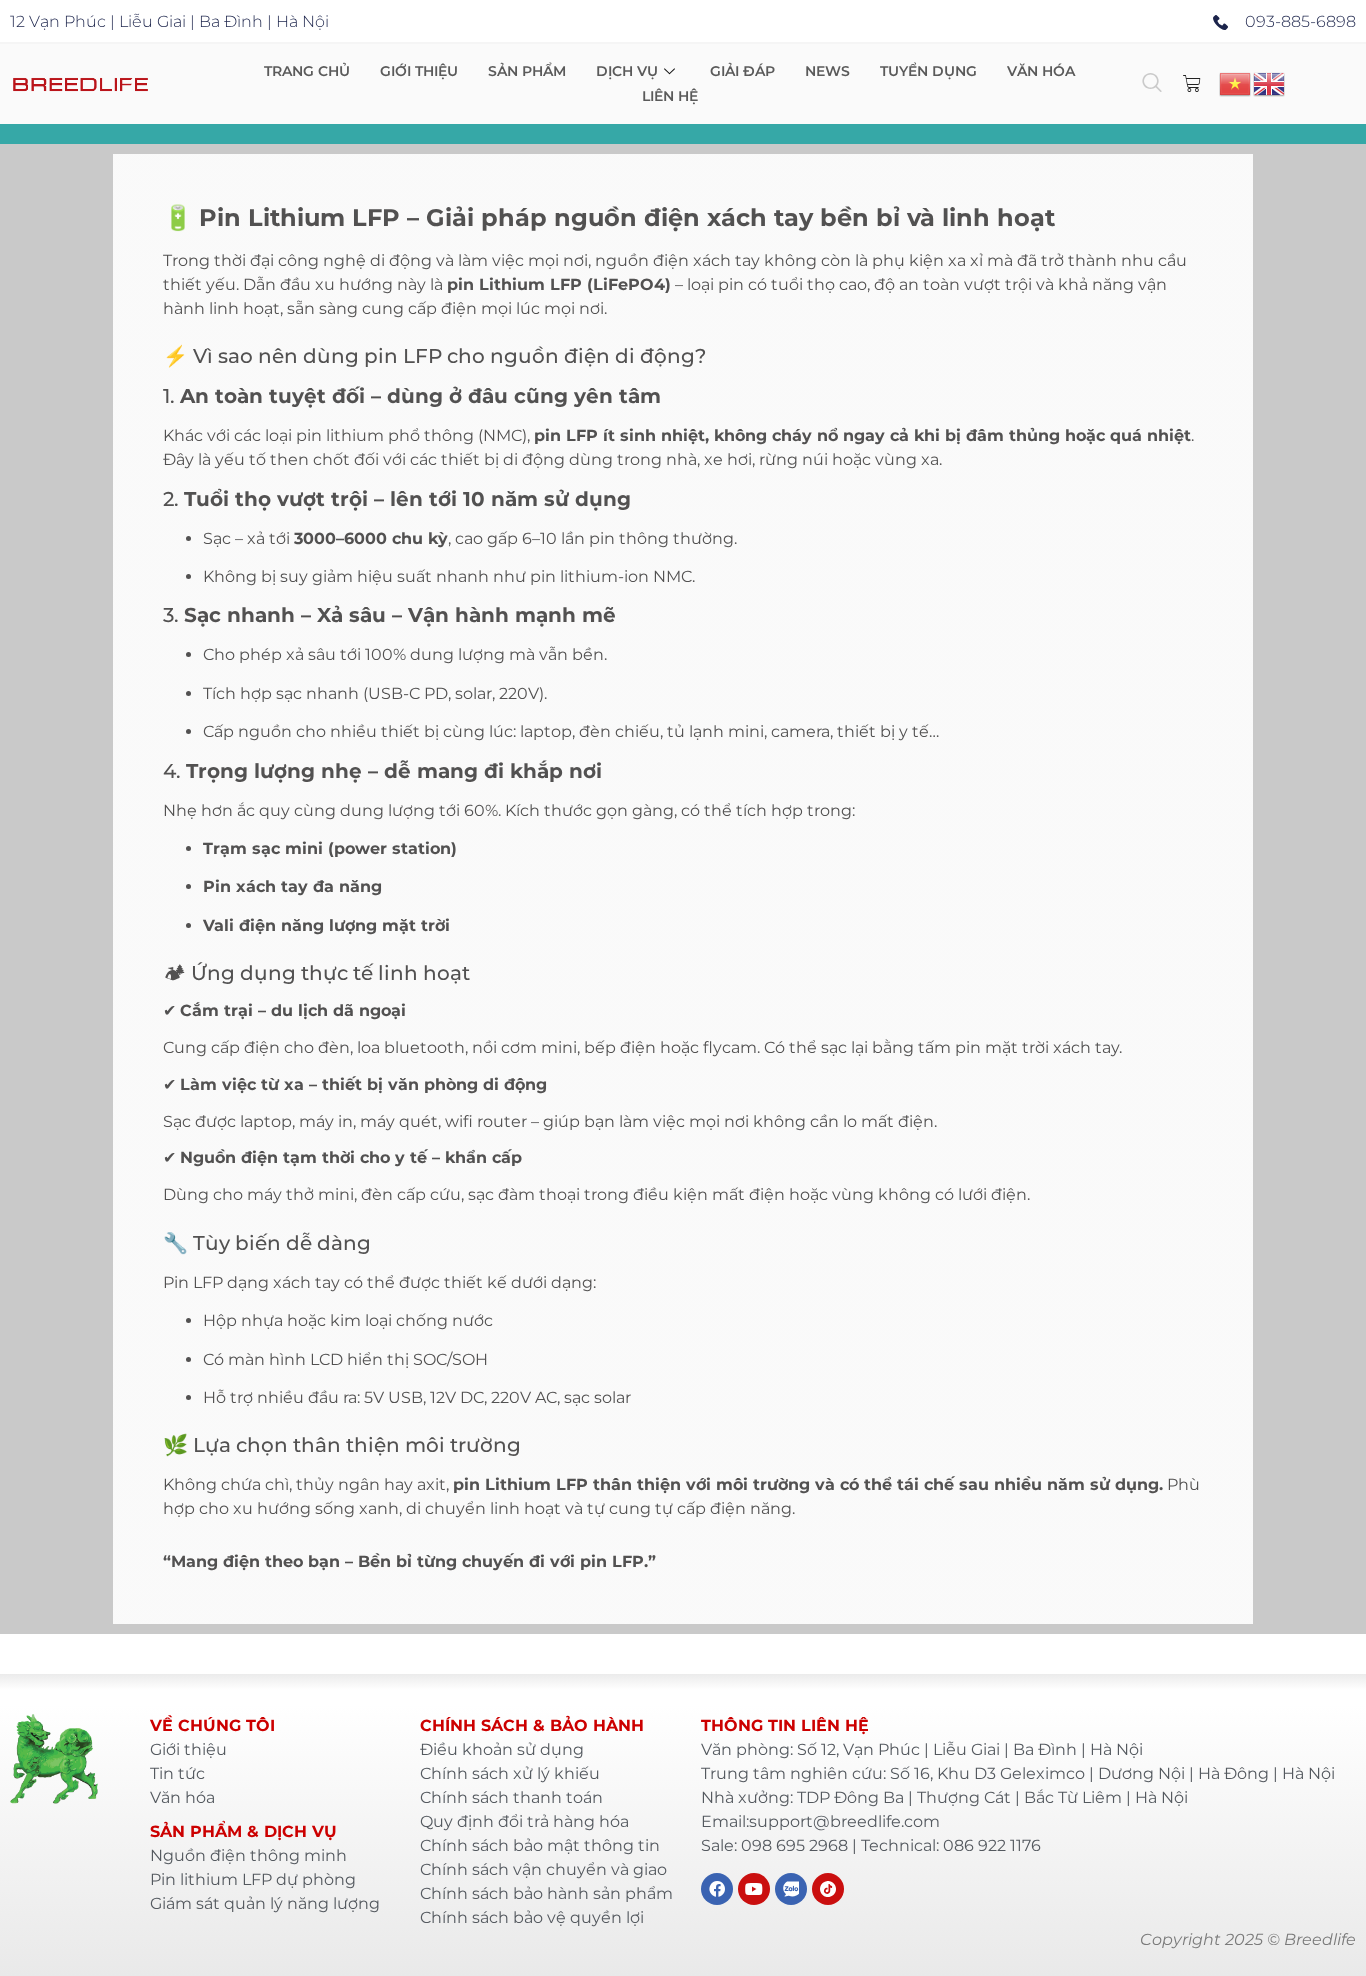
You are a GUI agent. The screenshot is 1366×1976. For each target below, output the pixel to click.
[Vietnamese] (1236, 82)
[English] (1270, 82)
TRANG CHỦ (307, 71)
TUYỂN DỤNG (928, 71)
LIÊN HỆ (670, 96)
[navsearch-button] (1152, 84)
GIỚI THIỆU (419, 71)
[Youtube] (754, 1889)
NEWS (827, 71)
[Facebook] (717, 1889)
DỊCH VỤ (627, 71)
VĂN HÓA (1041, 71)
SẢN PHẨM (527, 71)
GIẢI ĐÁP (742, 71)
